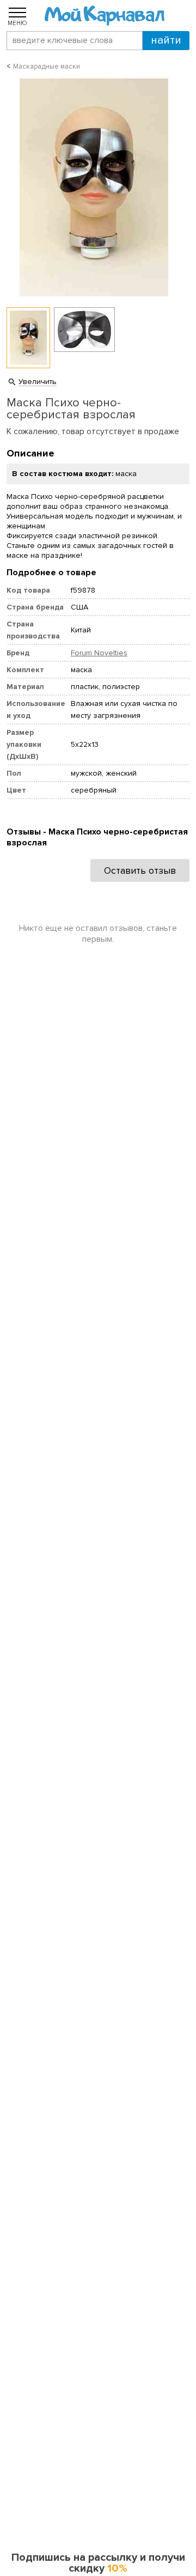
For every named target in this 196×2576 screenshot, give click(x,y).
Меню (17, 23)
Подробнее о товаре (51, 573)
